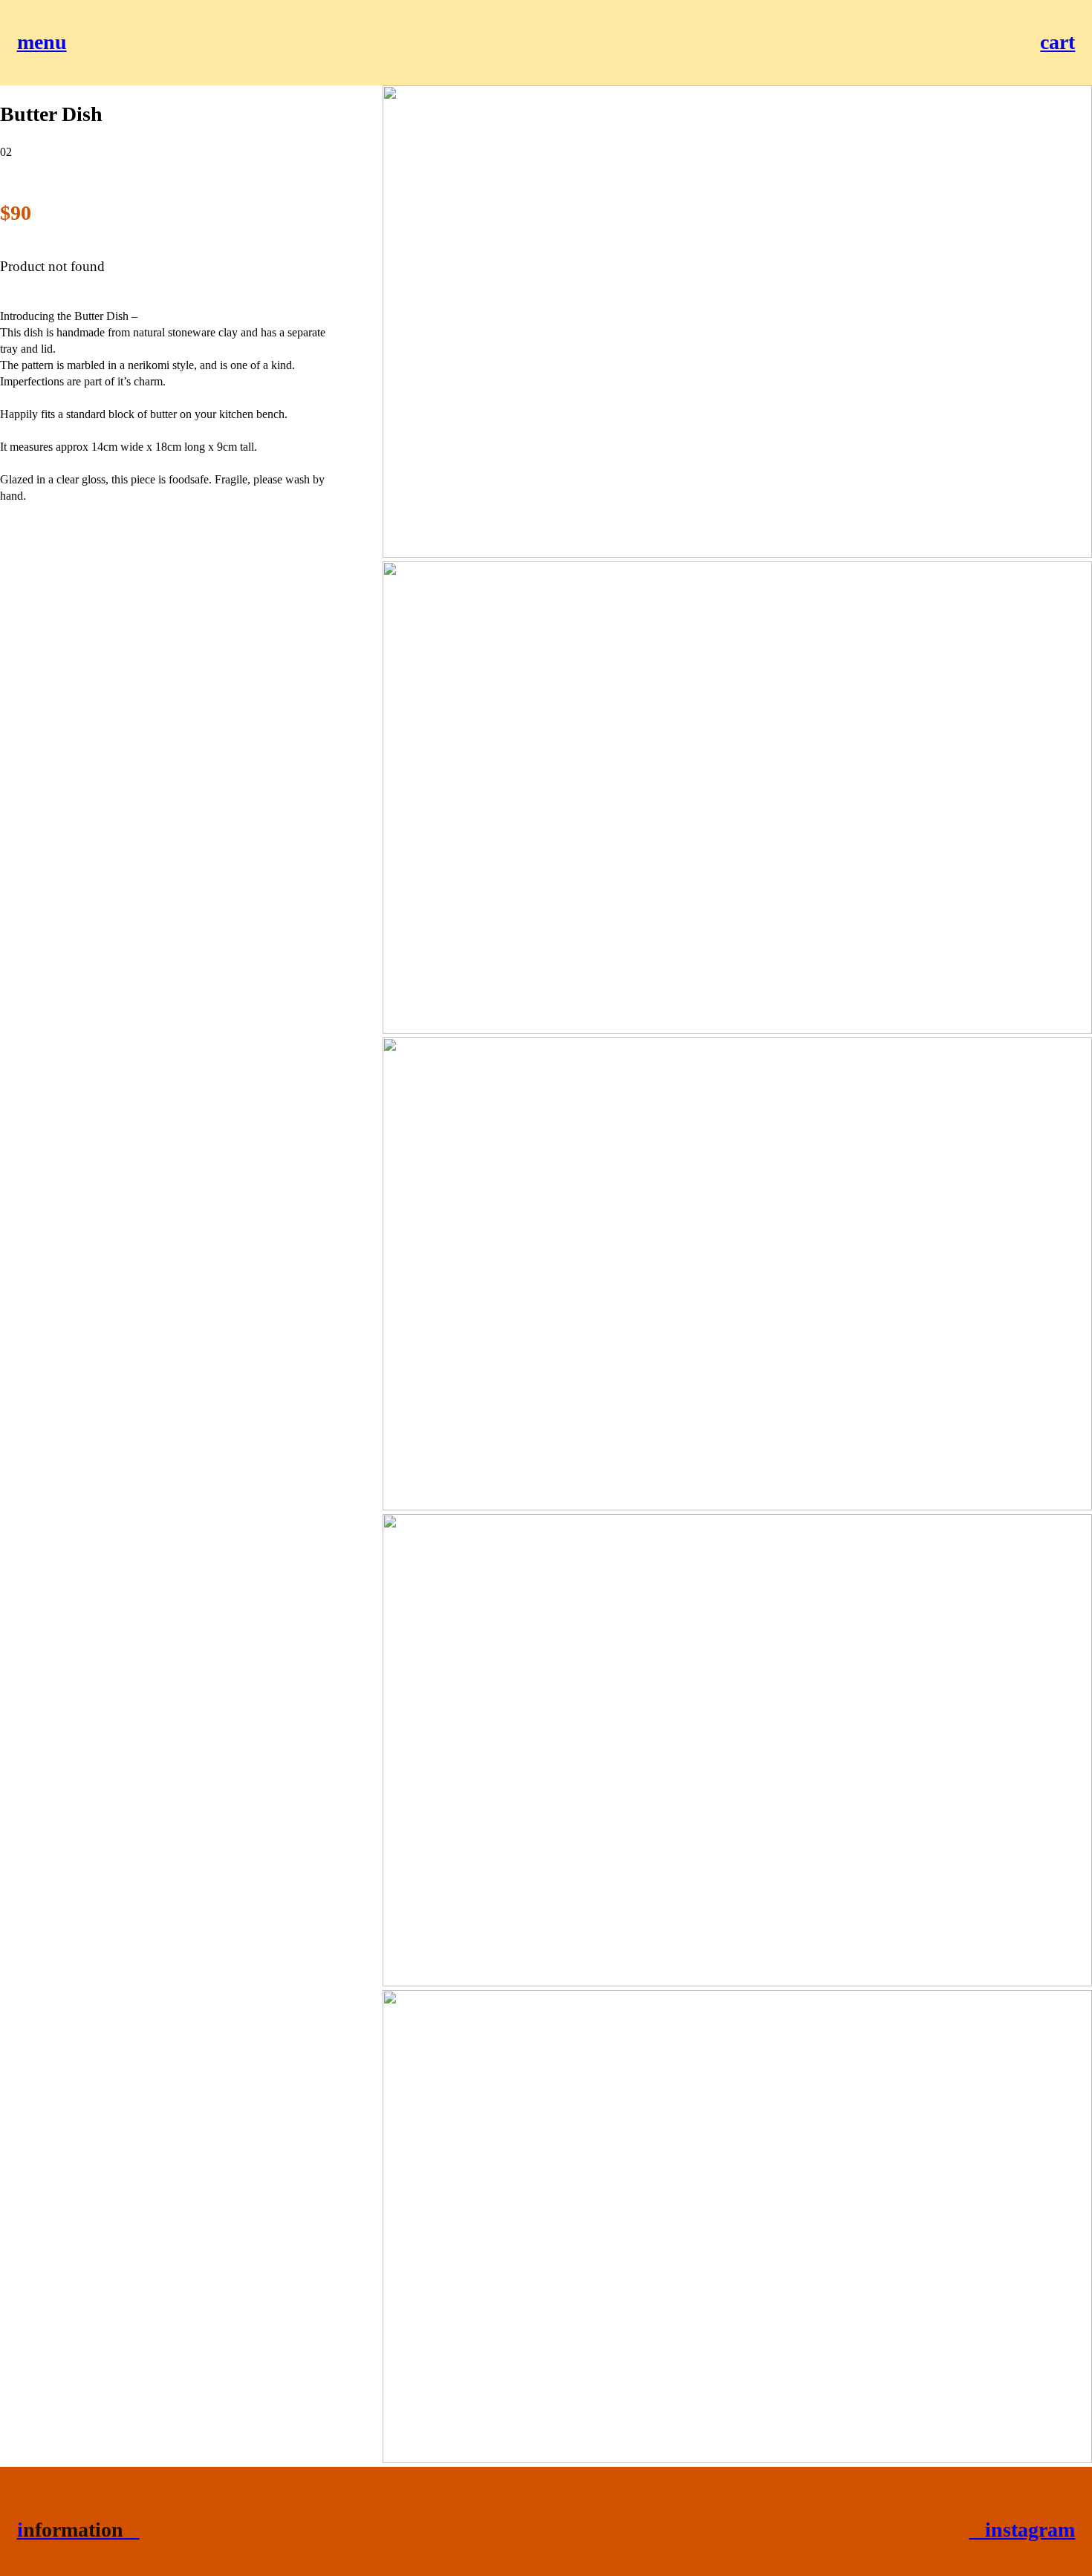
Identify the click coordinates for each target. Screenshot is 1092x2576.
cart (1057, 42)
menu (42, 42)
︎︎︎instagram (1022, 2530)
